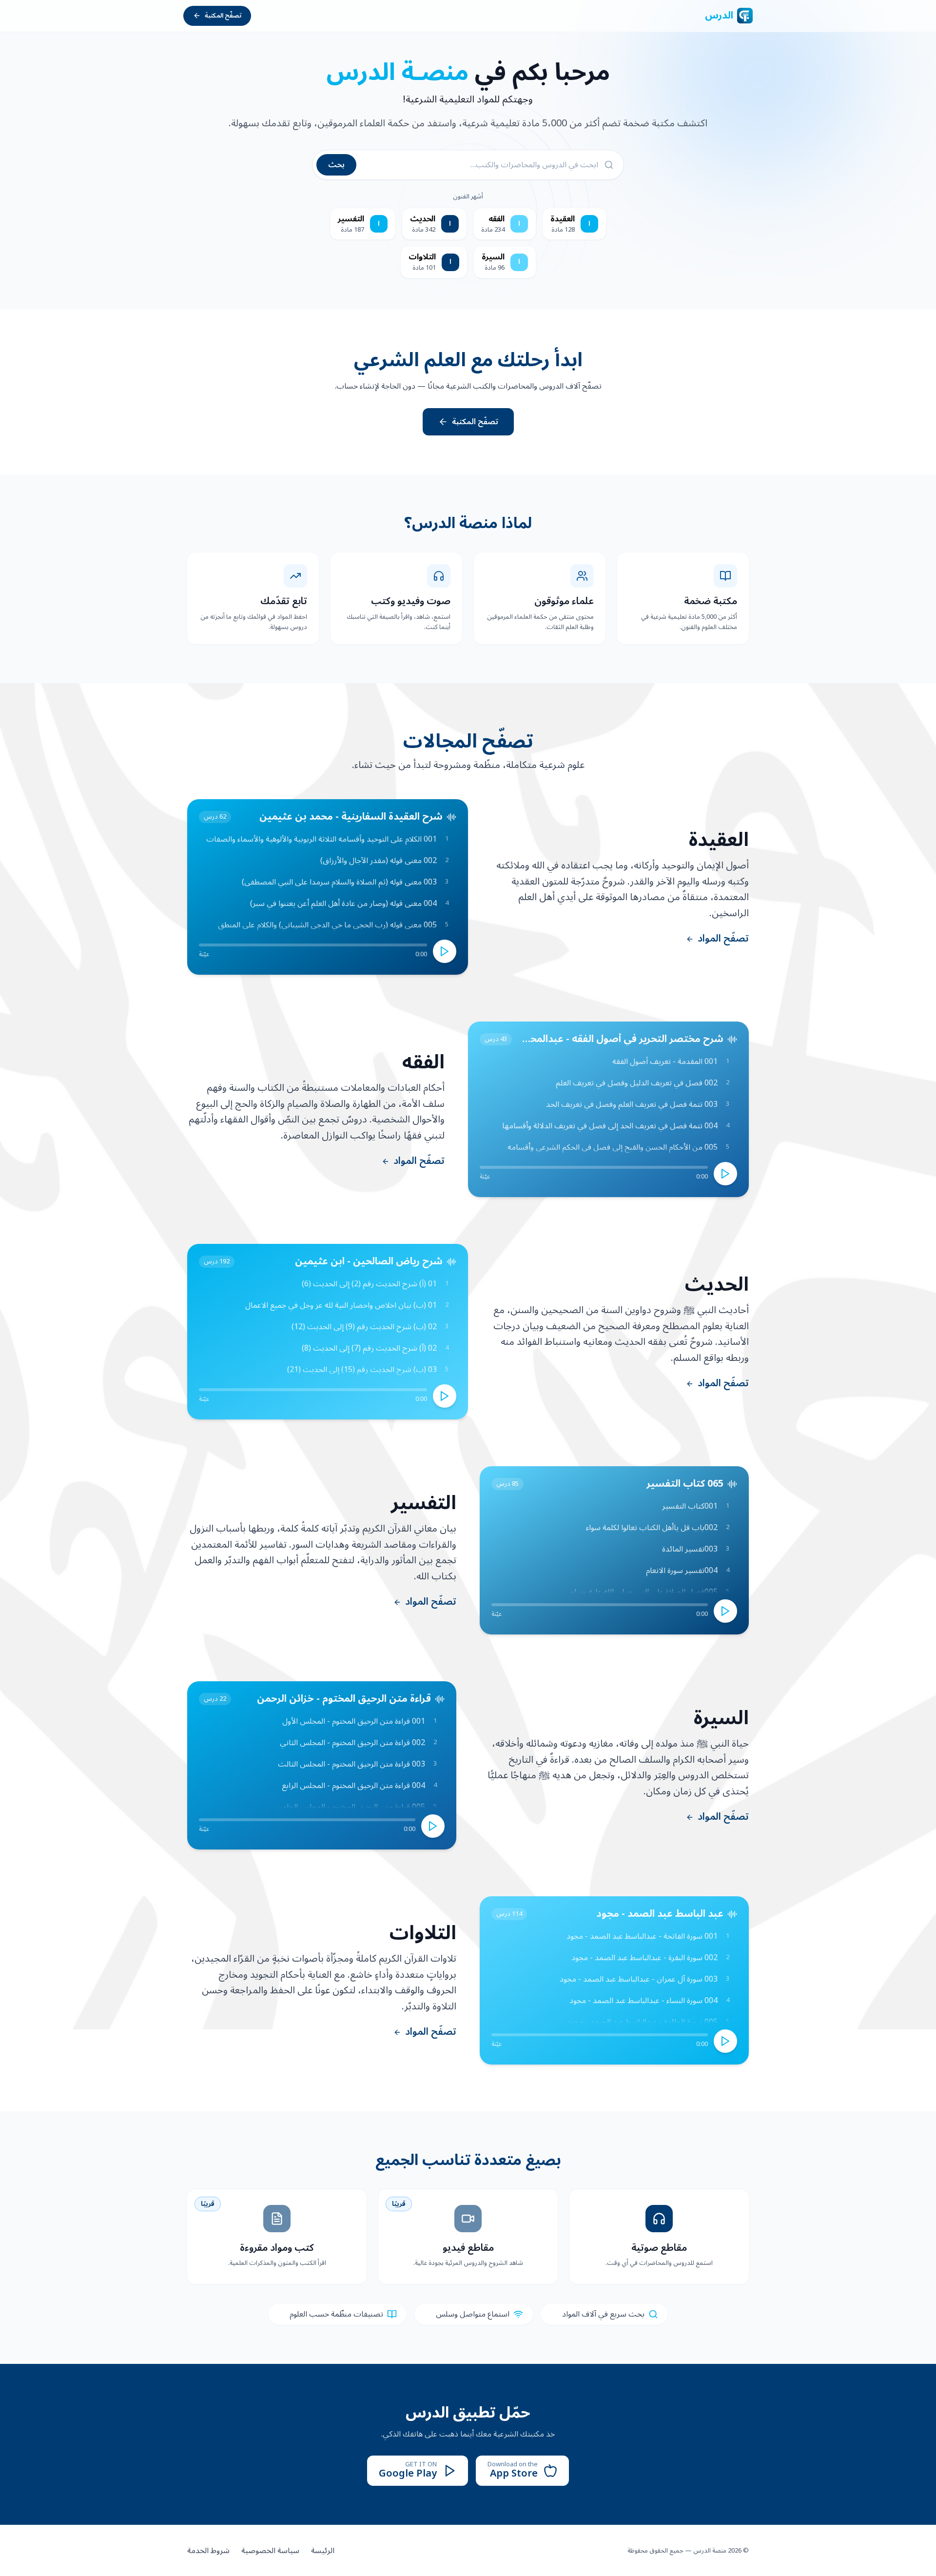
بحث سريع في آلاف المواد (603, 2314)
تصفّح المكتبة (223, 16)
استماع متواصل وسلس (473, 2314)
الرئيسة (323, 2551)
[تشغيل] (445, 951)
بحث (336, 165)
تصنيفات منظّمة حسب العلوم (336, 2314)
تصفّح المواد (723, 939)
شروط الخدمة (208, 2551)
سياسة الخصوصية (270, 2551)
